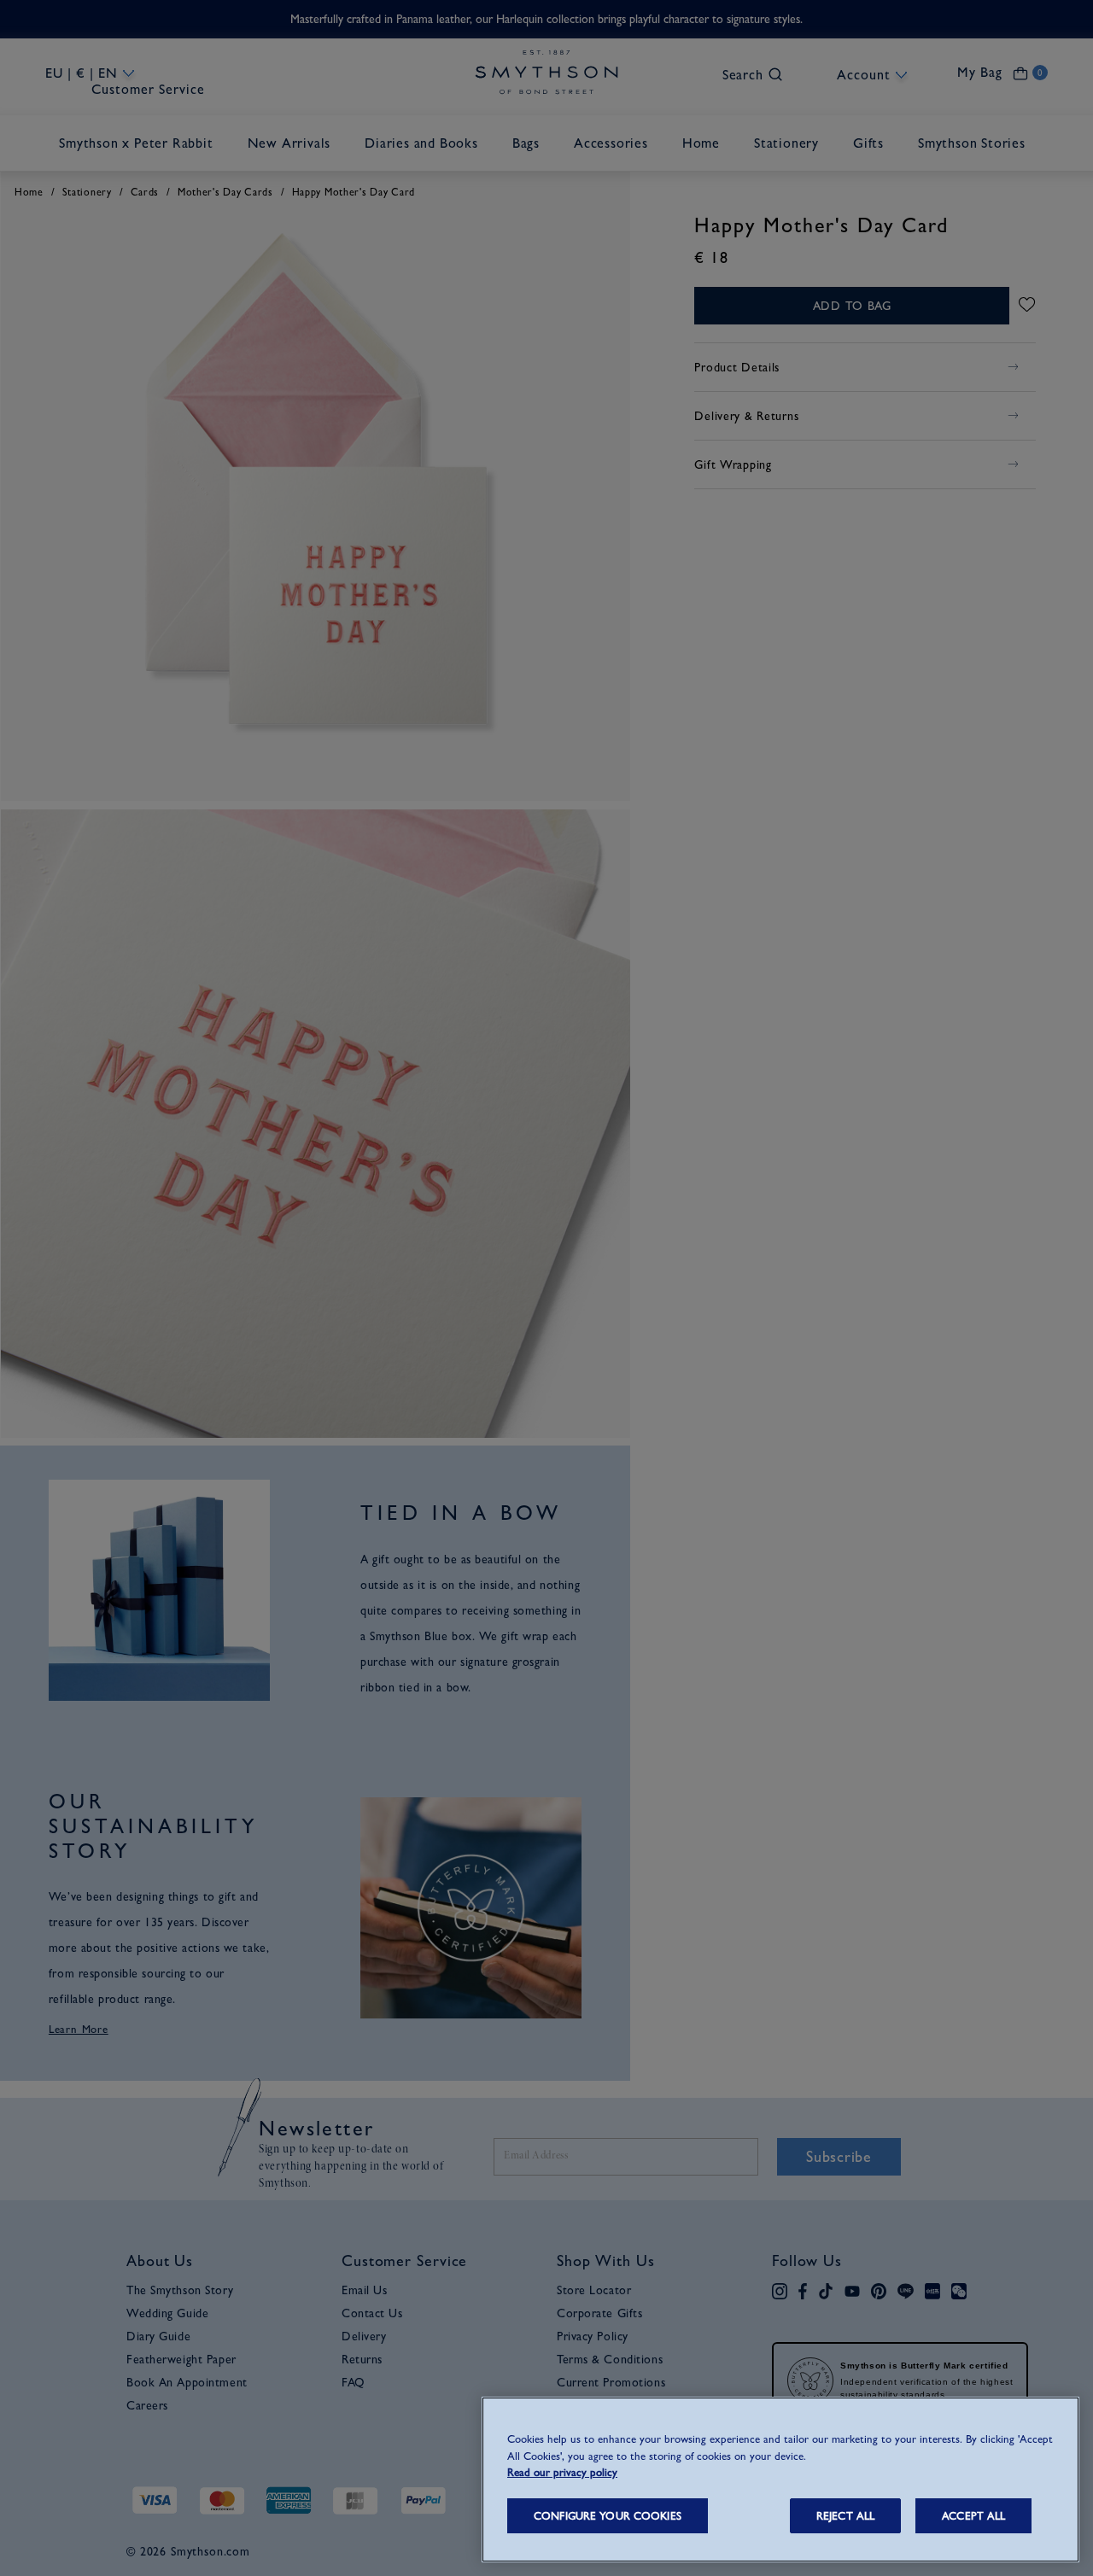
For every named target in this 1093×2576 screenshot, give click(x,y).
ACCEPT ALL (973, 2516)
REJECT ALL (845, 2516)
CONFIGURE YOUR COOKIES (608, 2516)
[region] (780, 2480)
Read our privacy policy (562, 2472)
